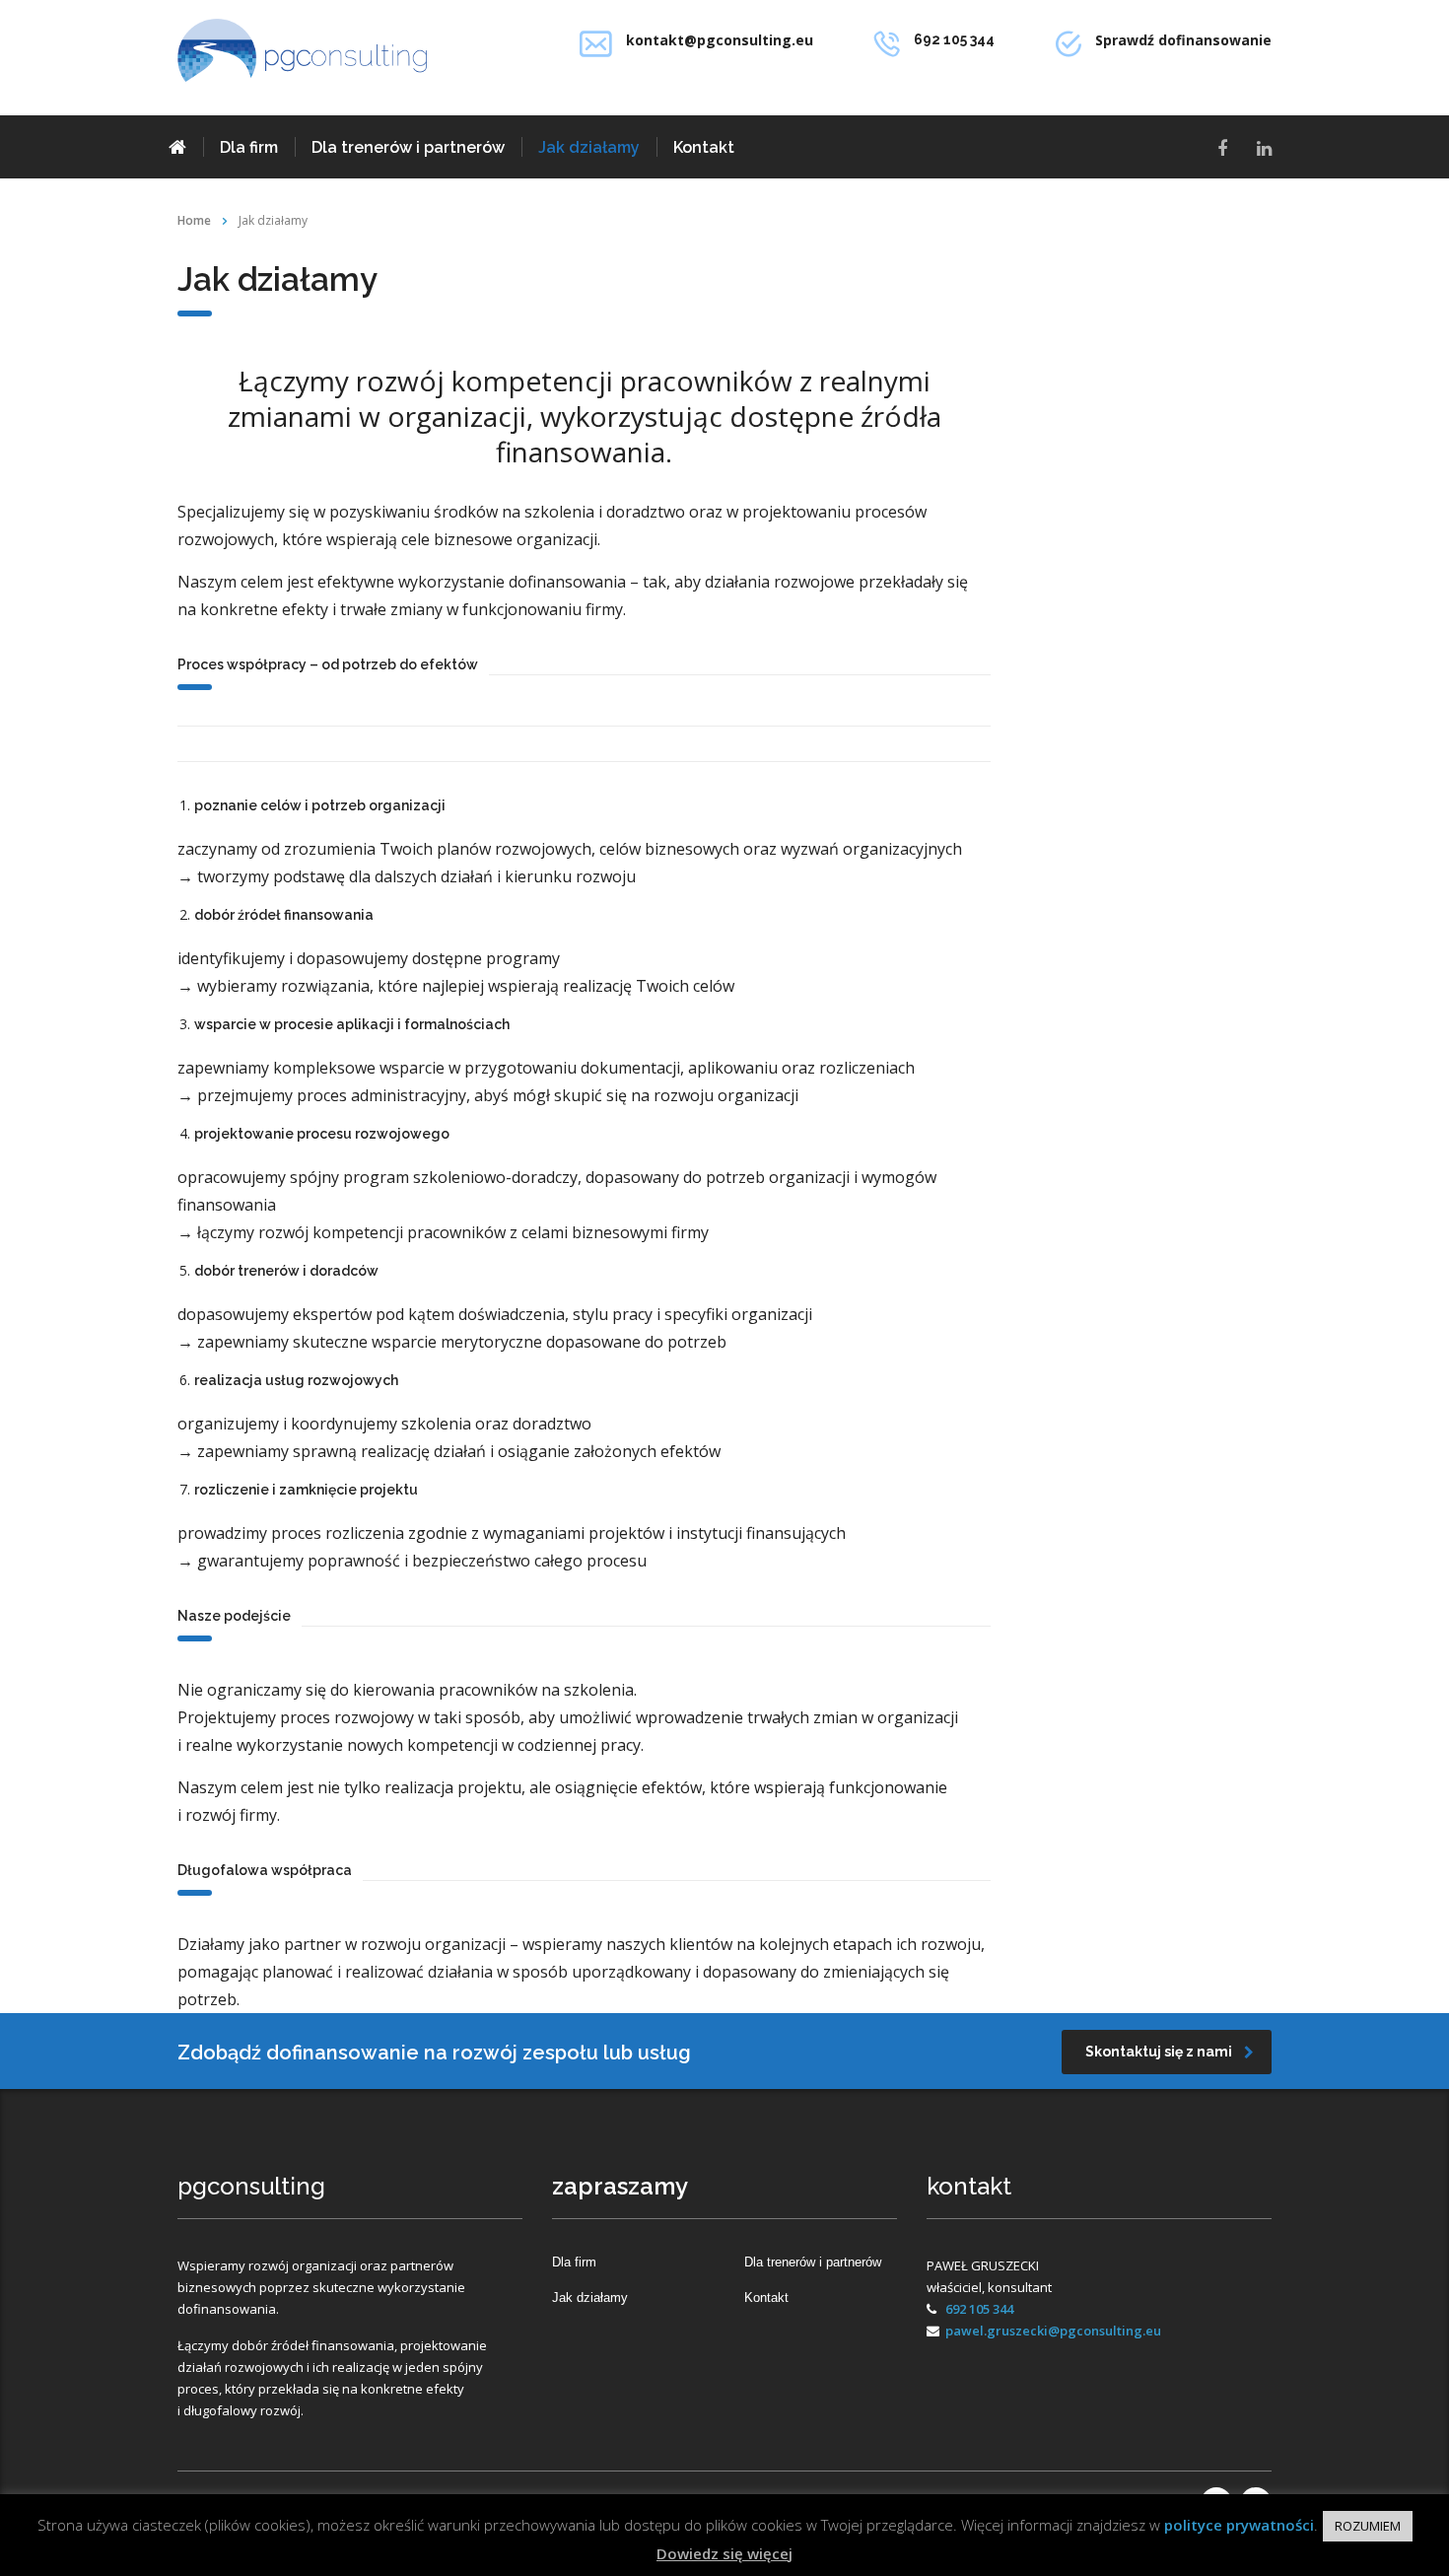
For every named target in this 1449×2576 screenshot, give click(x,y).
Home (194, 220)
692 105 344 (979, 2309)
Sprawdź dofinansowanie (1183, 40)
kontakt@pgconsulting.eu (720, 40)
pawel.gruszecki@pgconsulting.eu (1053, 2331)
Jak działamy (589, 147)
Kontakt (704, 147)
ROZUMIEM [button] (1368, 2526)
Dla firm (249, 147)
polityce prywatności (1239, 2525)
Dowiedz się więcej (724, 2553)
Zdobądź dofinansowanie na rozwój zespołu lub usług (434, 2053)
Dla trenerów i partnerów (408, 147)
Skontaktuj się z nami (1159, 2052)
